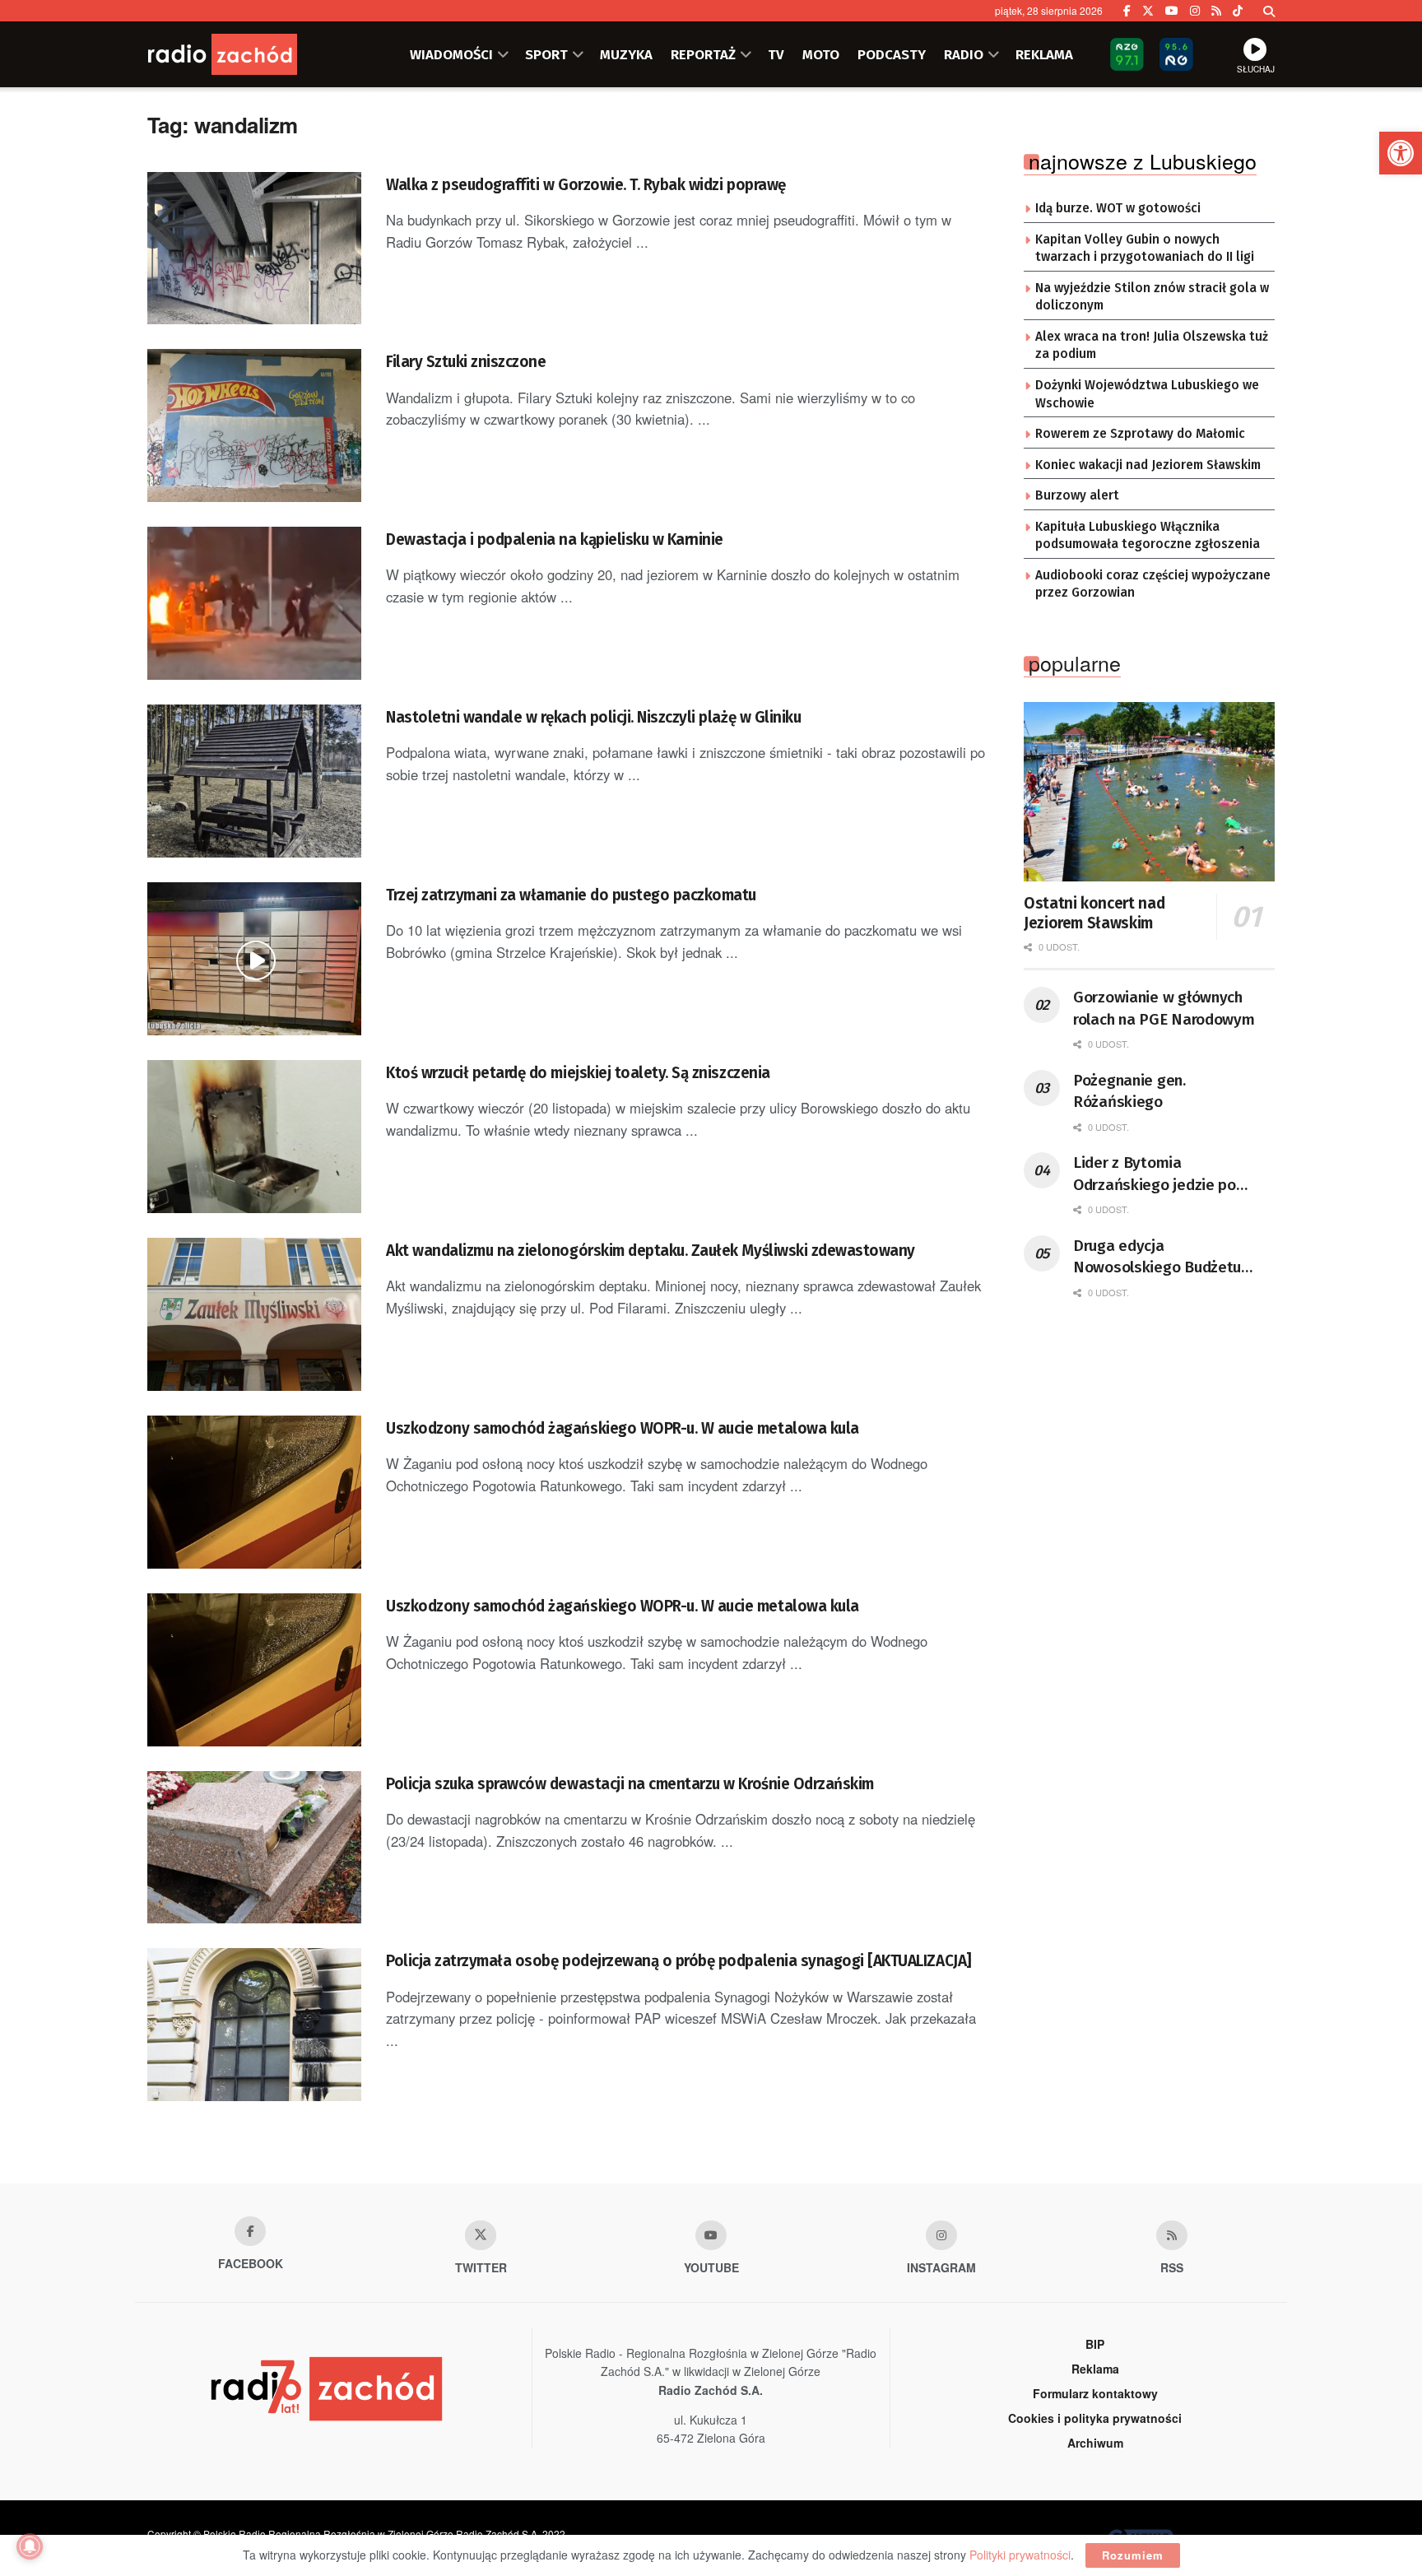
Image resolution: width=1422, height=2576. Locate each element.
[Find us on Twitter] (1148, 11)
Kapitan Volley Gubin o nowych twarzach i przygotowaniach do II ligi (1145, 249)
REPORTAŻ (703, 54)
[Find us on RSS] (1216, 11)
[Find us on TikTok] (1238, 11)
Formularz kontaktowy (1095, 2393)
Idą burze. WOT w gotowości (1118, 208)
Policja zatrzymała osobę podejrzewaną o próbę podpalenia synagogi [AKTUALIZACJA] (679, 1961)
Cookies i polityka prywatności (1095, 2418)
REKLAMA (1044, 54)
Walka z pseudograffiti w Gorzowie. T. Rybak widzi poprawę (586, 185)
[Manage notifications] (30, 2546)
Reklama (1095, 2369)
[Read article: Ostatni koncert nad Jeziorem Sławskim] (1149, 792)
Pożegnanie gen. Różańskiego (1129, 1091)
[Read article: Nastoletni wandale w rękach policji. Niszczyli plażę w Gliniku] (254, 781)
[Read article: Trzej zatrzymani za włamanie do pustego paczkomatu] (254, 959)
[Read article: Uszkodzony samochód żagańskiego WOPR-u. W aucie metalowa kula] (254, 1492)
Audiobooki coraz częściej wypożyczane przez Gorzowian (1153, 584)
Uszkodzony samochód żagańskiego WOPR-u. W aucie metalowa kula (623, 1428)
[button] (1401, 153)
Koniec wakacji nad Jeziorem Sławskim (1148, 465)
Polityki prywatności (1020, 2555)
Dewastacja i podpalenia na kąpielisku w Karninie (555, 539)
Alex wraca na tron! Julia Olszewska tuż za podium (1152, 346)
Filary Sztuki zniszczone (466, 362)
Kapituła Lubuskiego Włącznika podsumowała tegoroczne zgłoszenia (1148, 536)
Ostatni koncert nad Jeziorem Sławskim (1094, 913)
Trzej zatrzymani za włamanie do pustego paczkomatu (571, 895)
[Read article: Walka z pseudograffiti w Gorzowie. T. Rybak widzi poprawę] (254, 249)
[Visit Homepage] (246, 54)
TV (776, 54)
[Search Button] (1269, 11)
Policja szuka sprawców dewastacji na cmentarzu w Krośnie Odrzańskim (630, 1784)
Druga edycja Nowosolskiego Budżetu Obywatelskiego (1157, 1258)
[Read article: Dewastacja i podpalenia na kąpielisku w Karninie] (254, 603)
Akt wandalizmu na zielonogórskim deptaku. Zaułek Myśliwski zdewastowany (651, 1251)
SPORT (546, 54)
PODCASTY (892, 54)
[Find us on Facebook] (1127, 11)
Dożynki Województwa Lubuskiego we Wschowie (1147, 394)
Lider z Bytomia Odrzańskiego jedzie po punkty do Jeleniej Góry (1155, 1174)
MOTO (821, 54)
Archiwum (1095, 2443)
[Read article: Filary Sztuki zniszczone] (254, 425)
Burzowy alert (1077, 495)
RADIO (964, 54)
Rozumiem (1133, 2555)
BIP (1095, 2344)
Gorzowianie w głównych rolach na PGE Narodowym (1164, 1008)
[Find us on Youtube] (711, 2235)
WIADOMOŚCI (451, 54)
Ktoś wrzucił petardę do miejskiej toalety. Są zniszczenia (578, 1073)
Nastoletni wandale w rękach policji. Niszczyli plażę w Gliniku (593, 717)
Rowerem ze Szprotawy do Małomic (1140, 434)
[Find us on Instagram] (1195, 11)
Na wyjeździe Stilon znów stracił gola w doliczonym (1152, 297)
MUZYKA (626, 54)
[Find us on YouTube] (1172, 11)
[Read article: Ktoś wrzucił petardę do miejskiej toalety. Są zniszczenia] (254, 1137)
